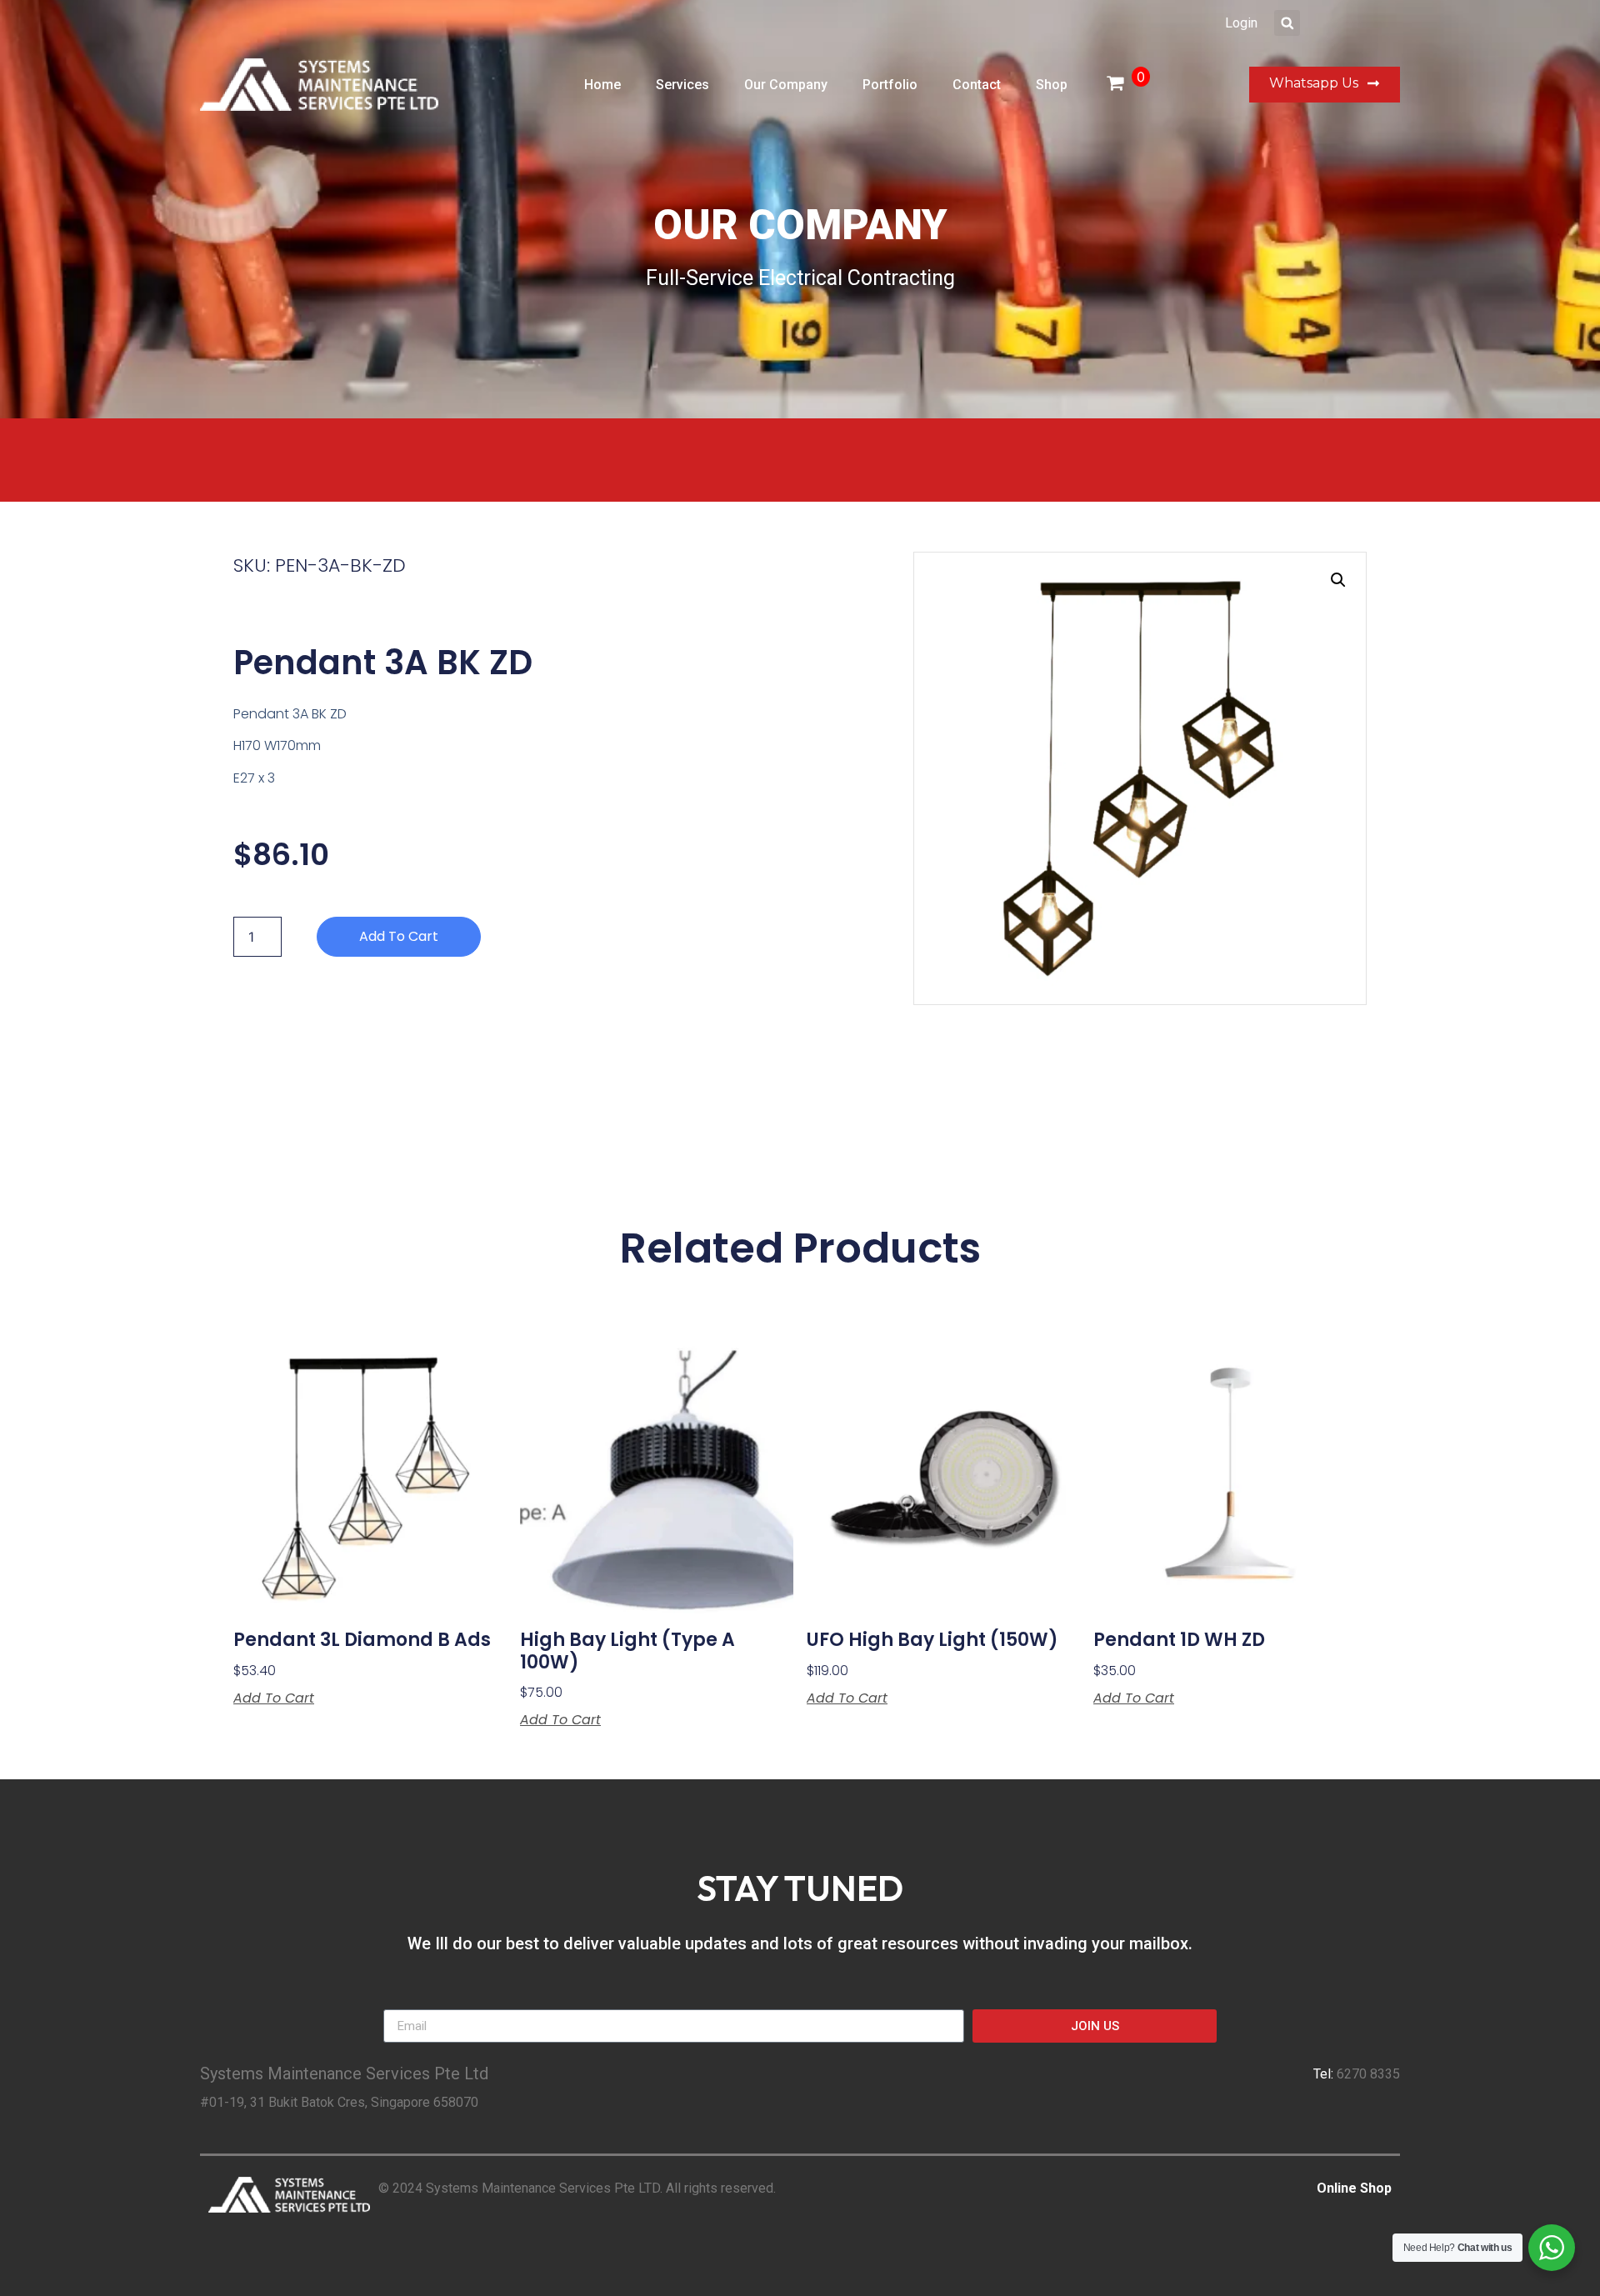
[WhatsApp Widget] (1552, 2248)
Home (602, 85)
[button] (1287, 23)
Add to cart (399, 936)
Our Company (786, 85)
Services (682, 85)
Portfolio (890, 85)
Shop (1052, 85)
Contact (977, 85)
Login (1241, 23)
